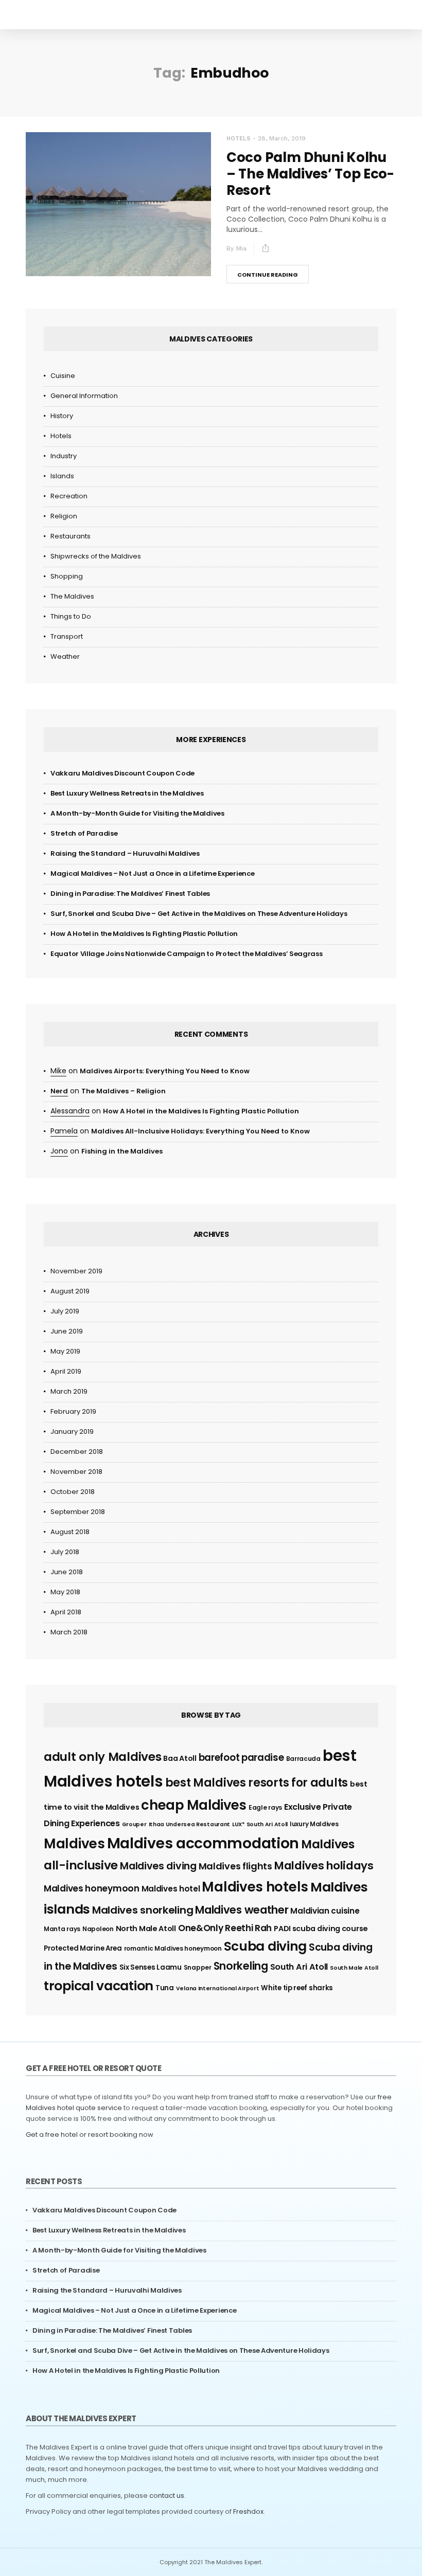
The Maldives (72, 596)
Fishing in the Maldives (122, 1151)
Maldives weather (242, 1910)
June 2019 (67, 1331)
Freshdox (248, 2511)
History (62, 416)
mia (241, 248)
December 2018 (77, 1452)
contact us (167, 2496)
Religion (64, 516)
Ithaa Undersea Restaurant (190, 1824)
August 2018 (70, 1532)
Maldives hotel (171, 1889)
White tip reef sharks (297, 1988)
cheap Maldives (194, 1805)
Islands (62, 476)
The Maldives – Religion (124, 1091)
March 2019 (69, 1391)
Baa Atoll (180, 1758)
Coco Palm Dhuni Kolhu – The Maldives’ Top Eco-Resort (310, 174)
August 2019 (70, 1291)
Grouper (134, 1824)
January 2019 (72, 1431)
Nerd (59, 1091)
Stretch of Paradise (84, 833)
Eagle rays (265, 1807)
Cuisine (63, 376)
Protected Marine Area (83, 1948)
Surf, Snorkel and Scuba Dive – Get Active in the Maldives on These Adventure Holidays (199, 914)
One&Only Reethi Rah (225, 1928)
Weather (65, 656)
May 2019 (65, 1351)
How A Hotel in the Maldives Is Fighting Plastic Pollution (144, 934)
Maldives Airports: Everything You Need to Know (165, 1071)
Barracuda (303, 1759)
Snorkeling (241, 1966)
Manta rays (62, 1929)
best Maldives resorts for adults (257, 1783)
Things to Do (71, 616)
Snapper (198, 1967)
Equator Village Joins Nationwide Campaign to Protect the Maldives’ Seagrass (187, 954)
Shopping (67, 576)
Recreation (69, 496)
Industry (64, 456)
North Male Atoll (146, 1929)
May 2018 (65, 1592)
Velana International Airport (218, 1988)
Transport (67, 636)
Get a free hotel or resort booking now (90, 2134)
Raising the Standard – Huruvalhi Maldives (125, 853)
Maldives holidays (324, 1866)
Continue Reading (268, 275)
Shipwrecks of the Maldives (96, 556)
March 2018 (69, 1632)
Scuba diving (265, 1946)
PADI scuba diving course (321, 1929)
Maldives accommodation (203, 1843)
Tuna (165, 1988)
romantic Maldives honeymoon (173, 1948)
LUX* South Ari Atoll (260, 1824)
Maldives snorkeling (143, 1910)
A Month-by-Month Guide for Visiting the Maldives (137, 813)
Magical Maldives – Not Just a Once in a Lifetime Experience (152, 873)
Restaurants (71, 536)
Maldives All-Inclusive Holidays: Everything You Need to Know (200, 1131)
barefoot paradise (241, 1758)
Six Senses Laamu (151, 1967)
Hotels (239, 139)
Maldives (74, 1844)
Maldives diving (158, 1866)
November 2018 (76, 1472)
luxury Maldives (314, 1824)
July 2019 (65, 1311)
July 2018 (65, 1552)
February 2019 (73, 1411)
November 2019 (76, 1271)
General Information (84, 396)
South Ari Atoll (299, 1967)
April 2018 (66, 1612)
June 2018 (67, 1572)
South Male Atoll (354, 1968)
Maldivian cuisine (325, 1911)
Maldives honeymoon (92, 1888)
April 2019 (66, 1371)
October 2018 (73, 1492)
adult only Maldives (102, 1757)
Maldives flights (235, 1866)
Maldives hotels (255, 1887)
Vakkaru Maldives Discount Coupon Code (122, 773)
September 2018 (78, 1512)
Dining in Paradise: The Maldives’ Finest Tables (130, 894)
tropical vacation (99, 1986)
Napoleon (98, 1929)
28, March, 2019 (282, 138)
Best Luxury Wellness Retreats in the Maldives (127, 793)
